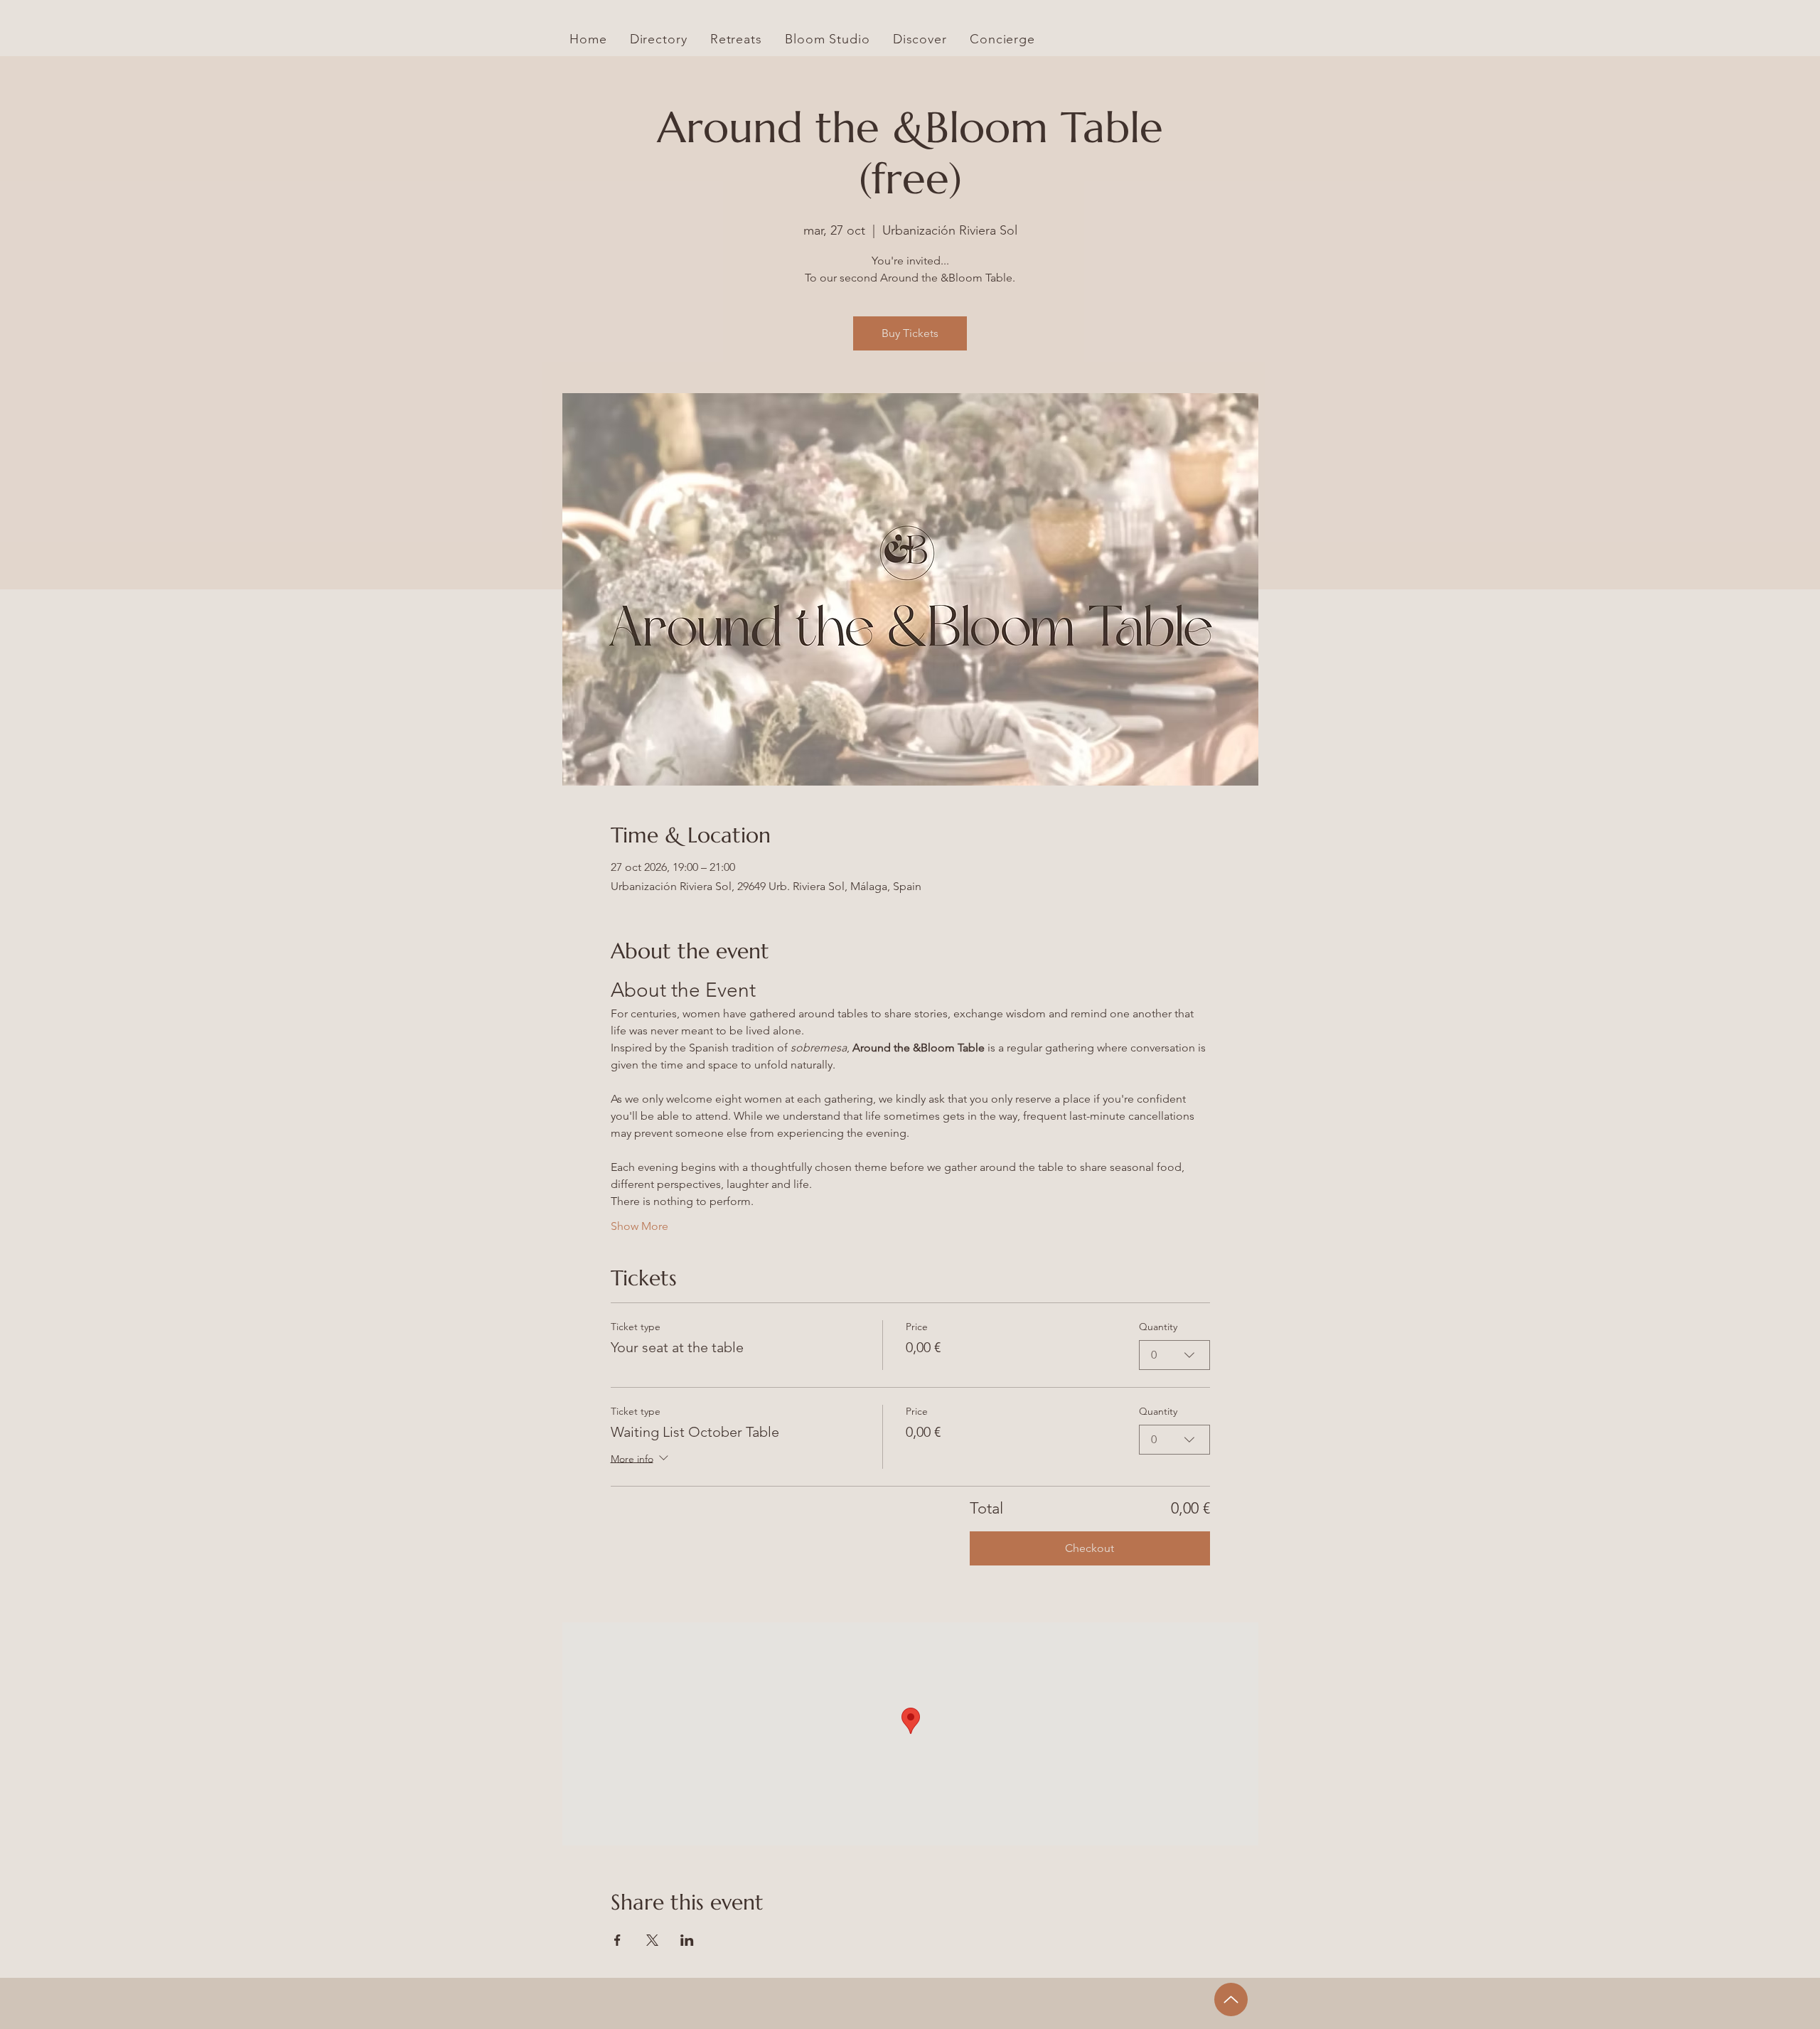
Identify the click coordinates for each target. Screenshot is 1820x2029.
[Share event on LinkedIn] (687, 1940)
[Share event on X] (652, 1940)
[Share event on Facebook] (617, 1940)
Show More (639, 1226)
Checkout (1090, 1548)
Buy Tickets (910, 333)
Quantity (1158, 1327)
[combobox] (1174, 1355)
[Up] (1231, 1999)
